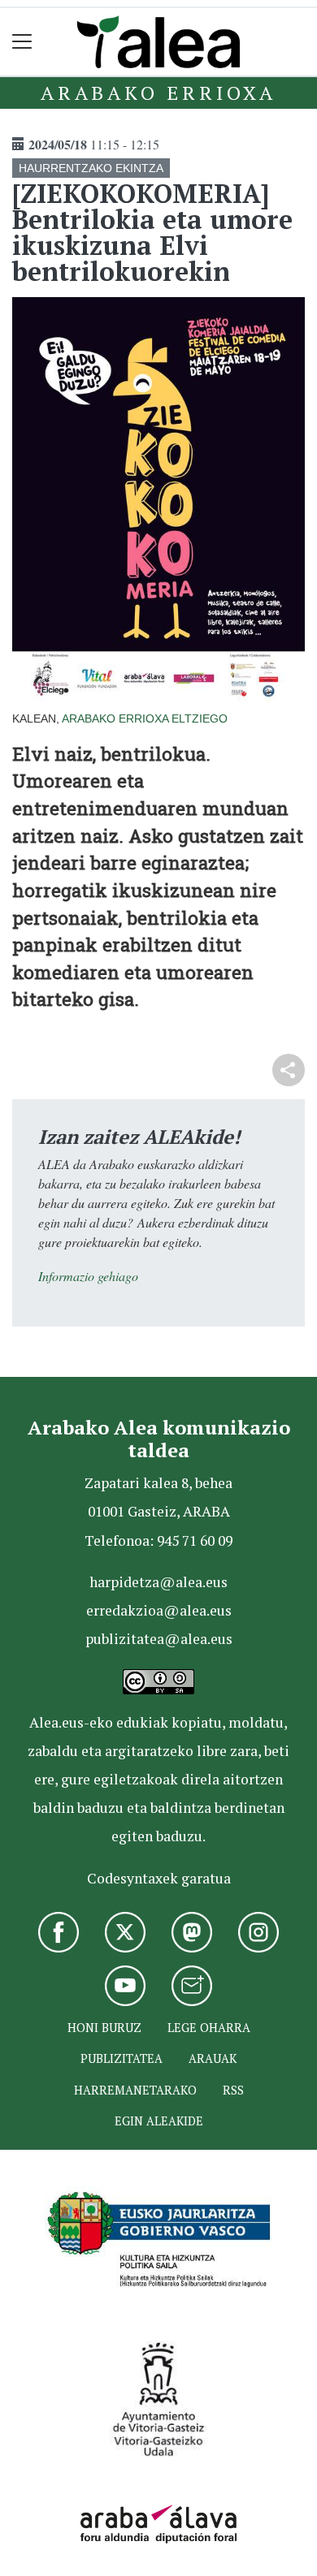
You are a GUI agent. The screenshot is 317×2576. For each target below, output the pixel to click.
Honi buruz (104, 2028)
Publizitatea (122, 2058)
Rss (233, 2090)
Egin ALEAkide (159, 2121)
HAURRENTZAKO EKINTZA (91, 168)
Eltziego (200, 718)
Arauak (213, 2058)
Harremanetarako (135, 2090)
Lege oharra (209, 2028)
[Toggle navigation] (22, 42)
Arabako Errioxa (158, 93)
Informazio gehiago (88, 1276)
